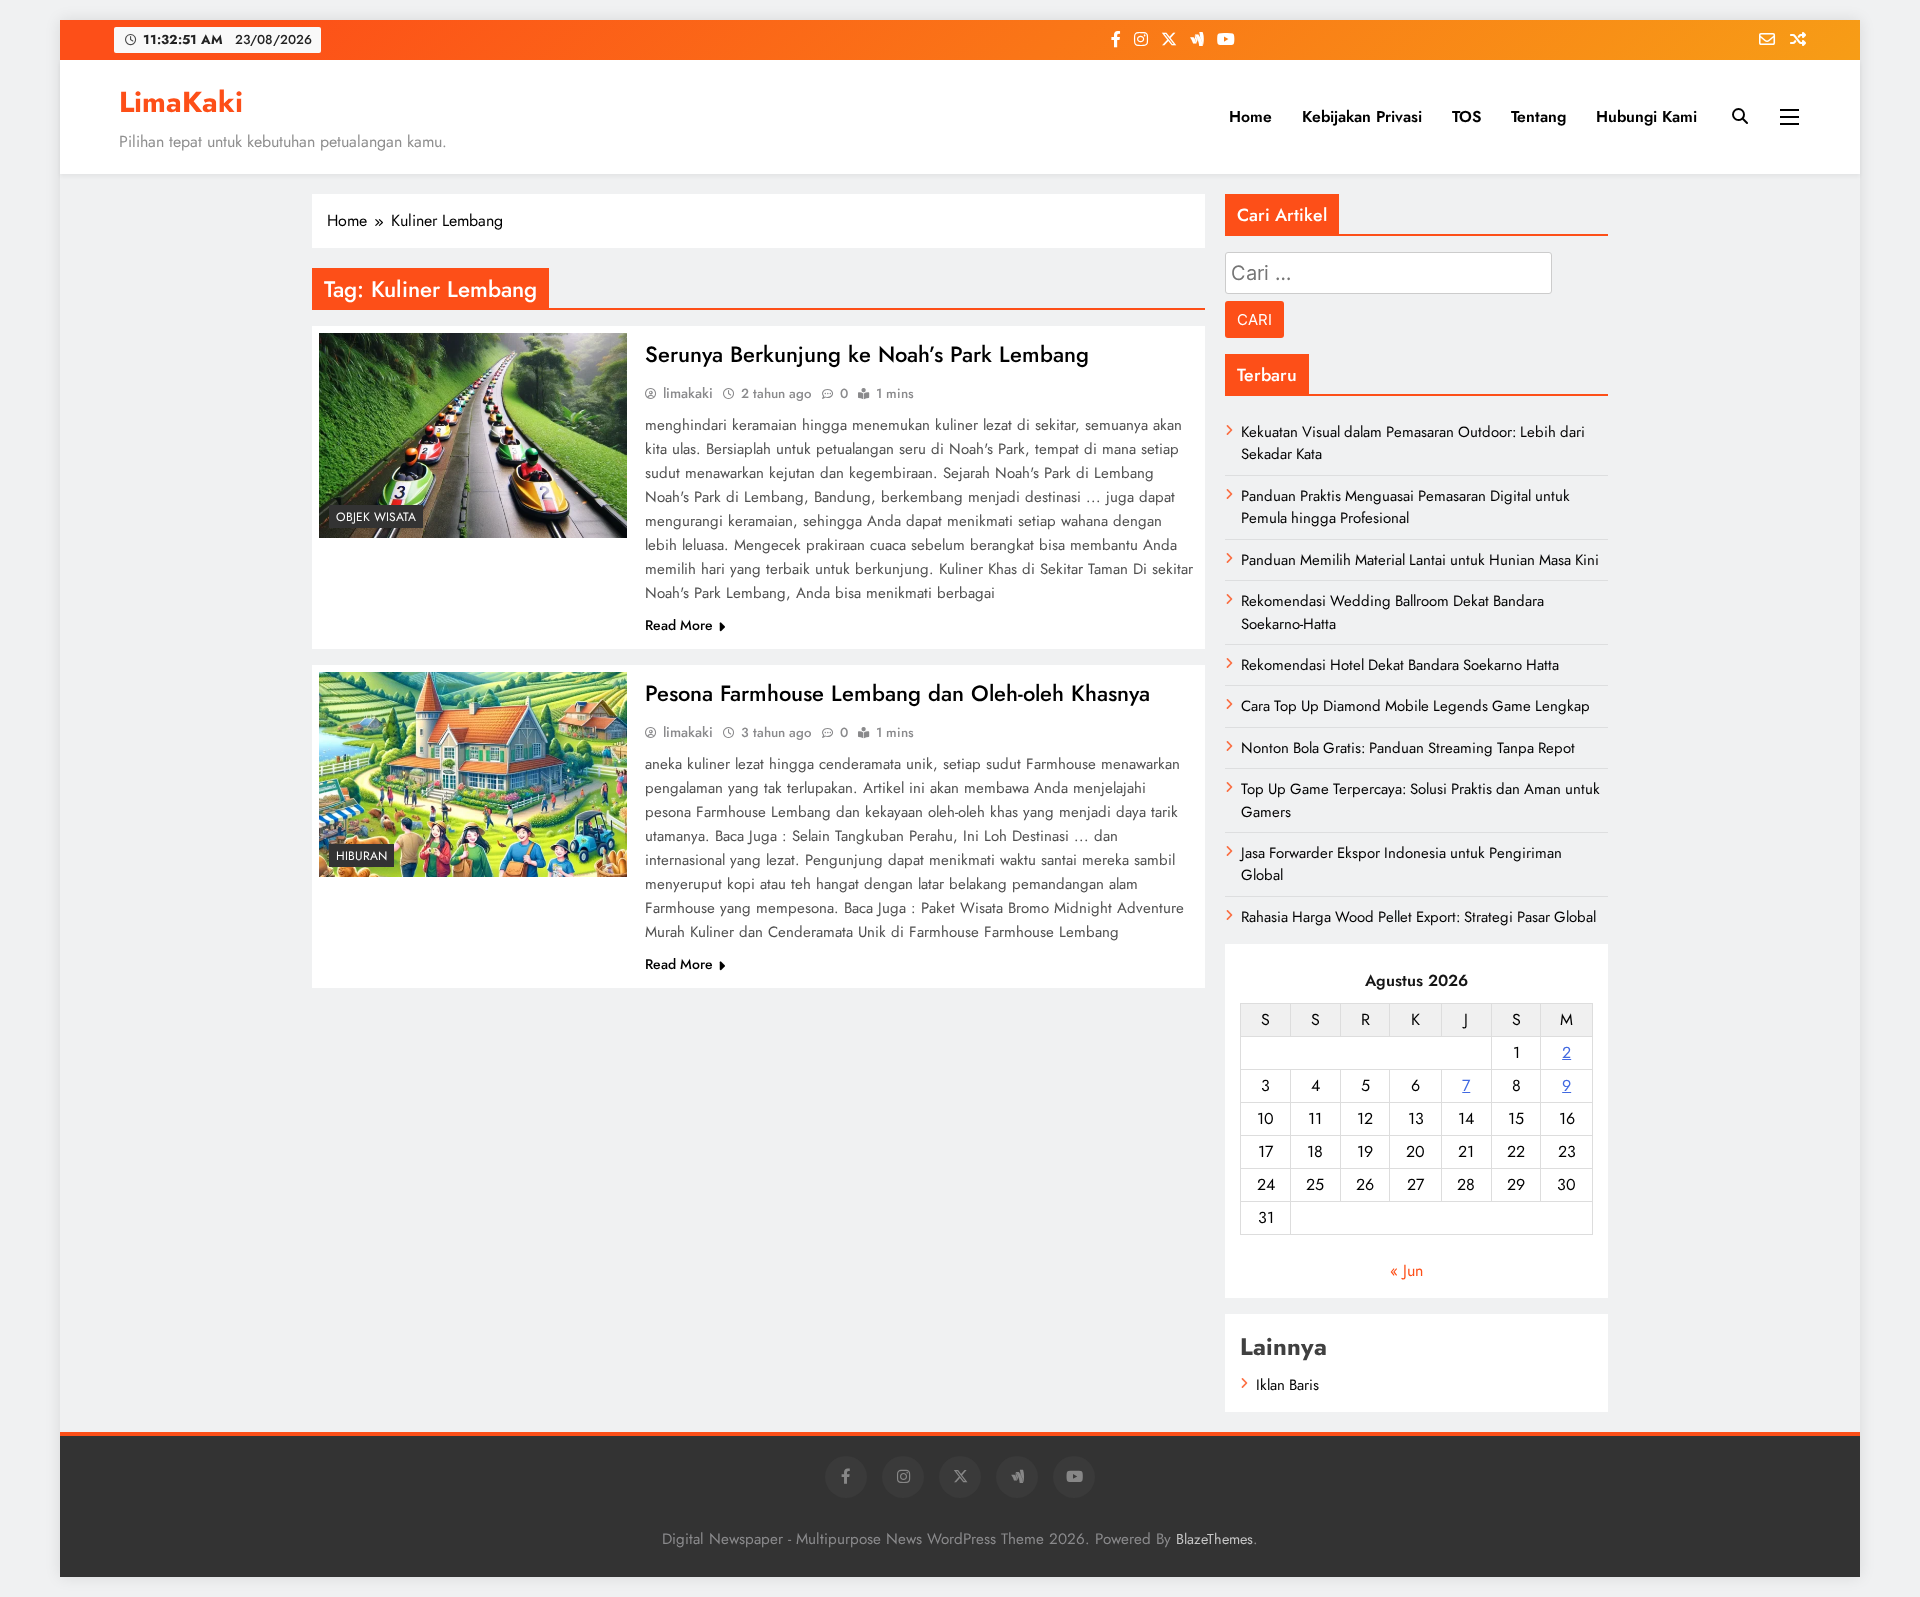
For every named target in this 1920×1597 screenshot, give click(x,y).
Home (1250, 116)
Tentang (1538, 116)
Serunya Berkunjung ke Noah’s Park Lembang (867, 354)
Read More (679, 625)
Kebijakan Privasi (1362, 116)
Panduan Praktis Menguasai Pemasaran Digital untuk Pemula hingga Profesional (1405, 507)
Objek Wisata (376, 517)
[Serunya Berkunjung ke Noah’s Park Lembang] (473, 435)
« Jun (1406, 1270)
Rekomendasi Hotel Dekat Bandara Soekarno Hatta (1400, 665)
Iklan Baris (1287, 1385)
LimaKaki (181, 102)
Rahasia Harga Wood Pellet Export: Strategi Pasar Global (1418, 917)
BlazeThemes (1214, 1539)
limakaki (688, 393)
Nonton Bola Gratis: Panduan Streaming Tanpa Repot (1408, 748)
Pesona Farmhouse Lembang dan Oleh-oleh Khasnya (897, 693)
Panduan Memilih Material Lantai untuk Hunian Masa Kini (1420, 560)
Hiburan (361, 856)
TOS (1466, 116)
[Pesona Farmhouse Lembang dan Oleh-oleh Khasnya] (473, 774)
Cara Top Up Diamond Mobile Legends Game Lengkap (1415, 706)
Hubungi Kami (1646, 116)
